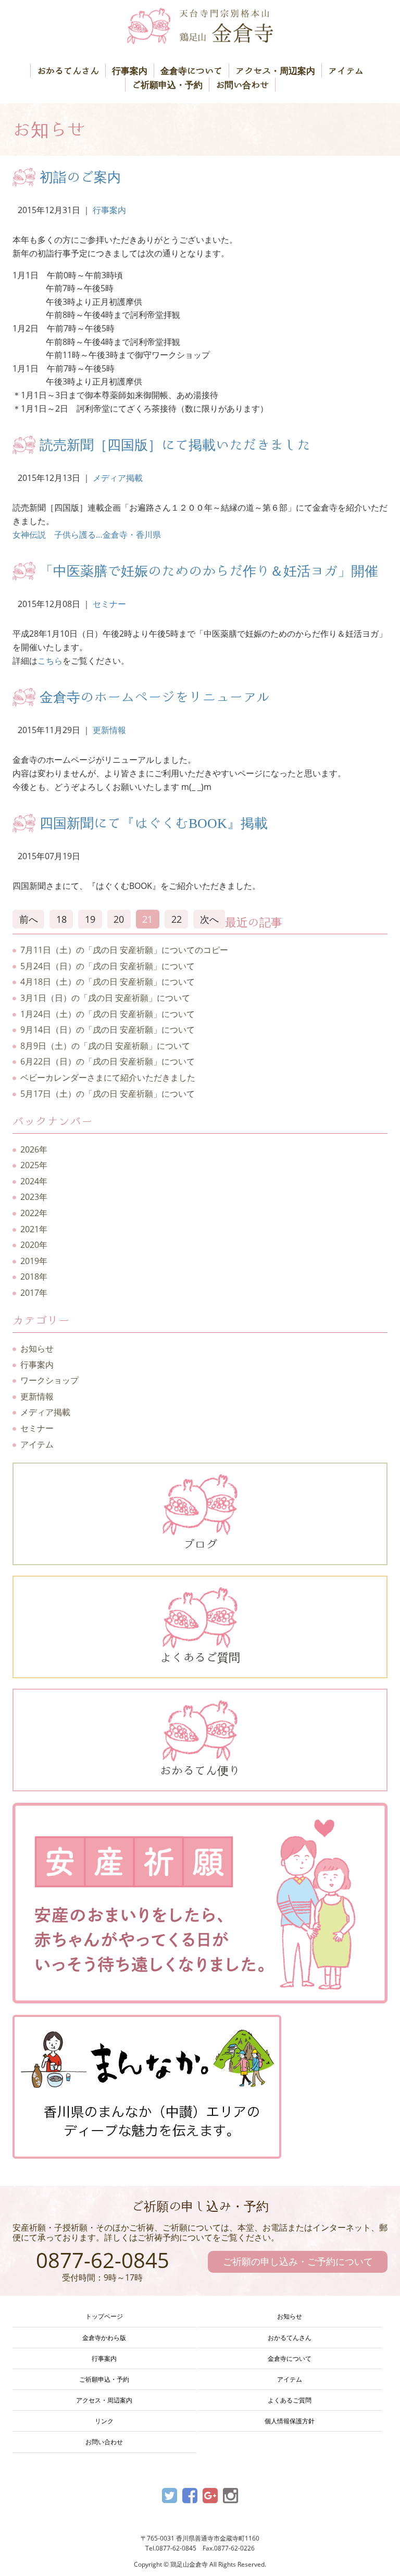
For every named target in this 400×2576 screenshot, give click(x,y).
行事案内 (130, 71)
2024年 (34, 1181)
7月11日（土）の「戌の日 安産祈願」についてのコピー (124, 950)
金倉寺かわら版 (104, 2338)
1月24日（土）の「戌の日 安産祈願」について (108, 1014)
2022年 (34, 1213)
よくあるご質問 (200, 1657)
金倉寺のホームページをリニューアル (155, 697)
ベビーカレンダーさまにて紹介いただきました (108, 1078)
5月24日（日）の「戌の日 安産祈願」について (108, 966)
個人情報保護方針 (290, 2421)
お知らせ (37, 1348)
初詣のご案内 (80, 177)
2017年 (34, 1293)
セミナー (109, 604)
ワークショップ (49, 1380)
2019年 (34, 1261)
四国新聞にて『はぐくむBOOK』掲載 (154, 823)
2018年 (34, 1277)
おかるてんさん (68, 71)
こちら (50, 661)
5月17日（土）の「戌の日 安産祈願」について (108, 1094)
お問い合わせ (242, 85)
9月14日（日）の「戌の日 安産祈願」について (108, 1030)
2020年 (34, 1245)
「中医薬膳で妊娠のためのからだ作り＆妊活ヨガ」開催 (209, 571)
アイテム (346, 71)
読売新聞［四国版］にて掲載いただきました (175, 444)
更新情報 (109, 730)
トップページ (104, 2316)
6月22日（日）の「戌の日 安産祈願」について (108, 1061)
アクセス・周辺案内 (275, 71)
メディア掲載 (118, 478)
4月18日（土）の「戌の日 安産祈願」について (108, 982)
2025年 (34, 1165)
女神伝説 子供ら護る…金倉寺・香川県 (87, 535)
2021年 (34, 1229)
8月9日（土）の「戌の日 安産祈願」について (105, 1046)
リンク (104, 2421)
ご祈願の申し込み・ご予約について (298, 2261)
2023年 (34, 1197)
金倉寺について (191, 71)
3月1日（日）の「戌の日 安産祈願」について (105, 998)
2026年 (34, 1149)
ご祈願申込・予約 (167, 85)
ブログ (200, 1544)
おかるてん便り (200, 1770)
